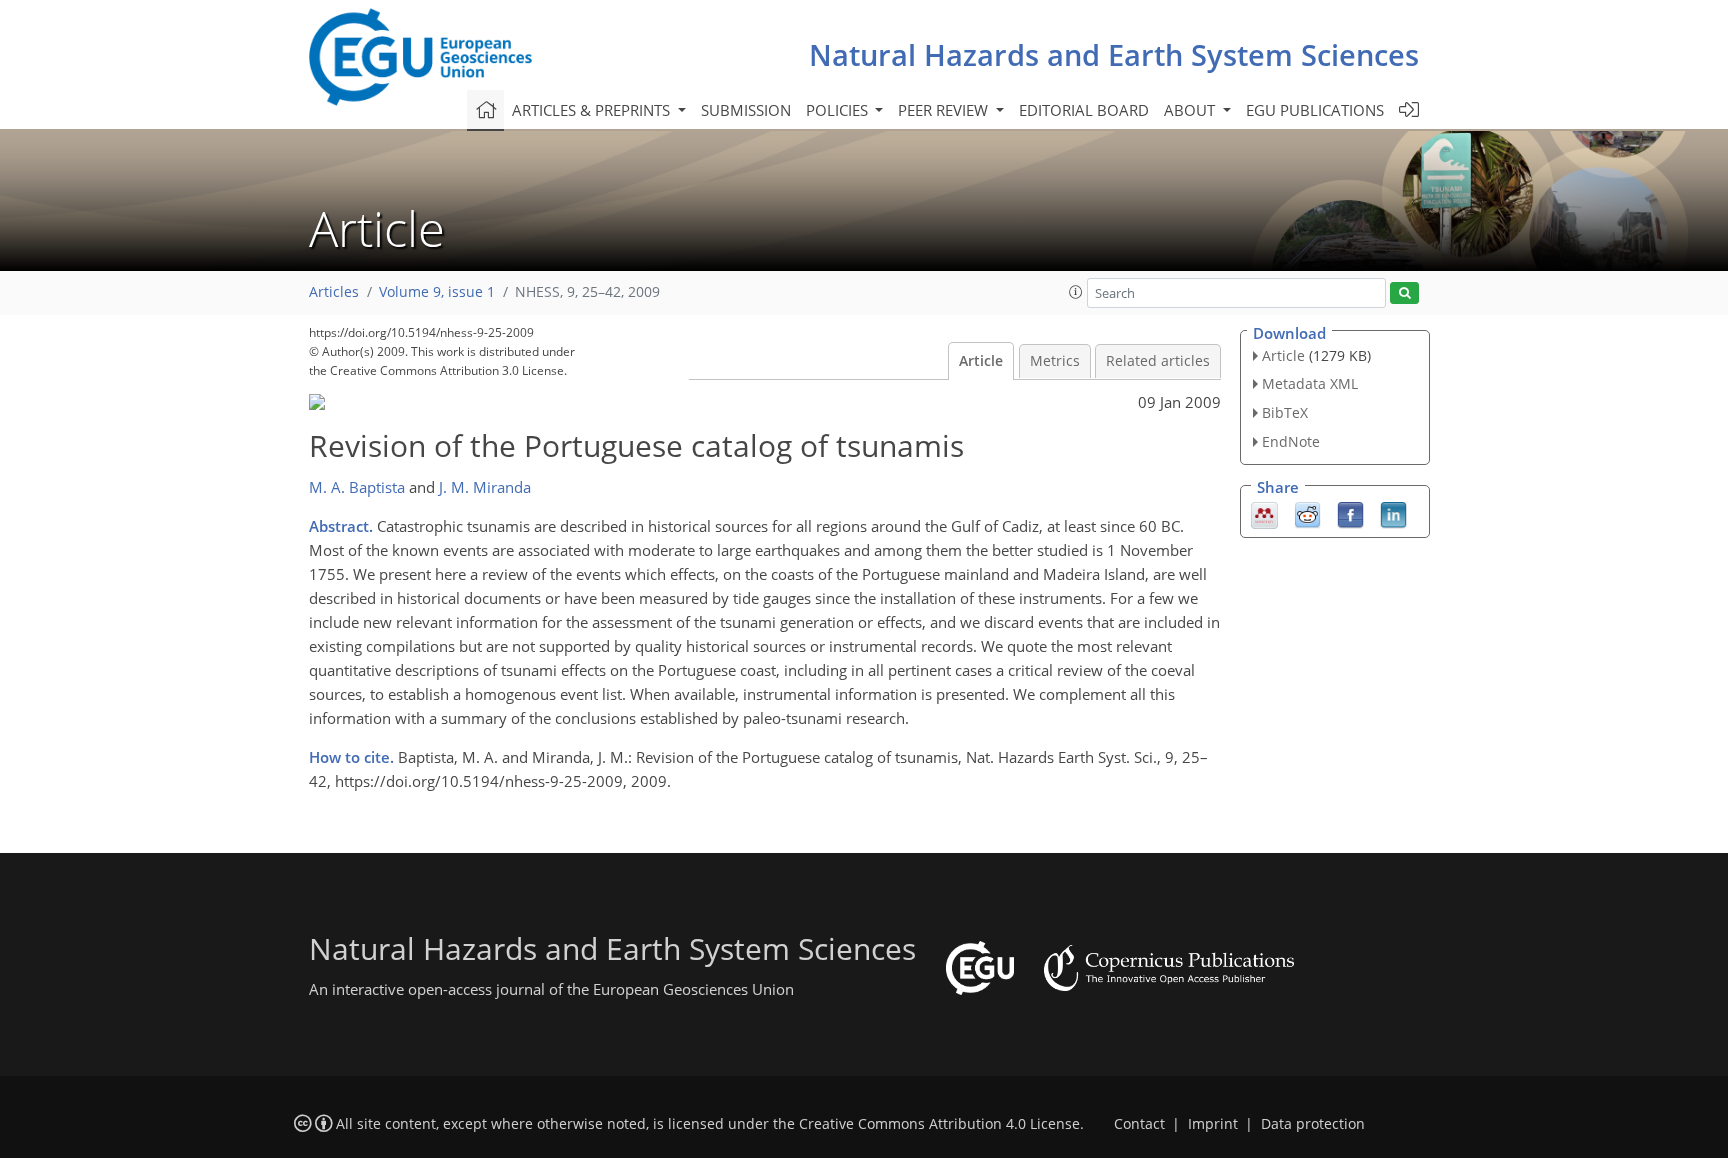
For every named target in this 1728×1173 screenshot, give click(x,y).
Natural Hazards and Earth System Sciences (1114, 54)
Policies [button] (839, 110)
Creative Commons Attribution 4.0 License (939, 1124)
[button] (1076, 292)
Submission (746, 110)
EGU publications (1315, 110)
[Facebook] (1350, 513)
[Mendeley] (1264, 513)
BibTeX (1285, 412)
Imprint (1213, 1124)
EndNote (1291, 441)
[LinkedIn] (1393, 513)
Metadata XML (1310, 383)
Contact (1139, 1124)
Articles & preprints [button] (593, 110)
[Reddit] (1307, 513)
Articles (334, 292)
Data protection (1313, 1124)
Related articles (1158, 361)
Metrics (1055, 361)
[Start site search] (1404, 293)
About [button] (1191, 110)
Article (981, 361)
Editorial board (1084, 110)
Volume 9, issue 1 (437, 292)
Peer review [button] (945, 110)
